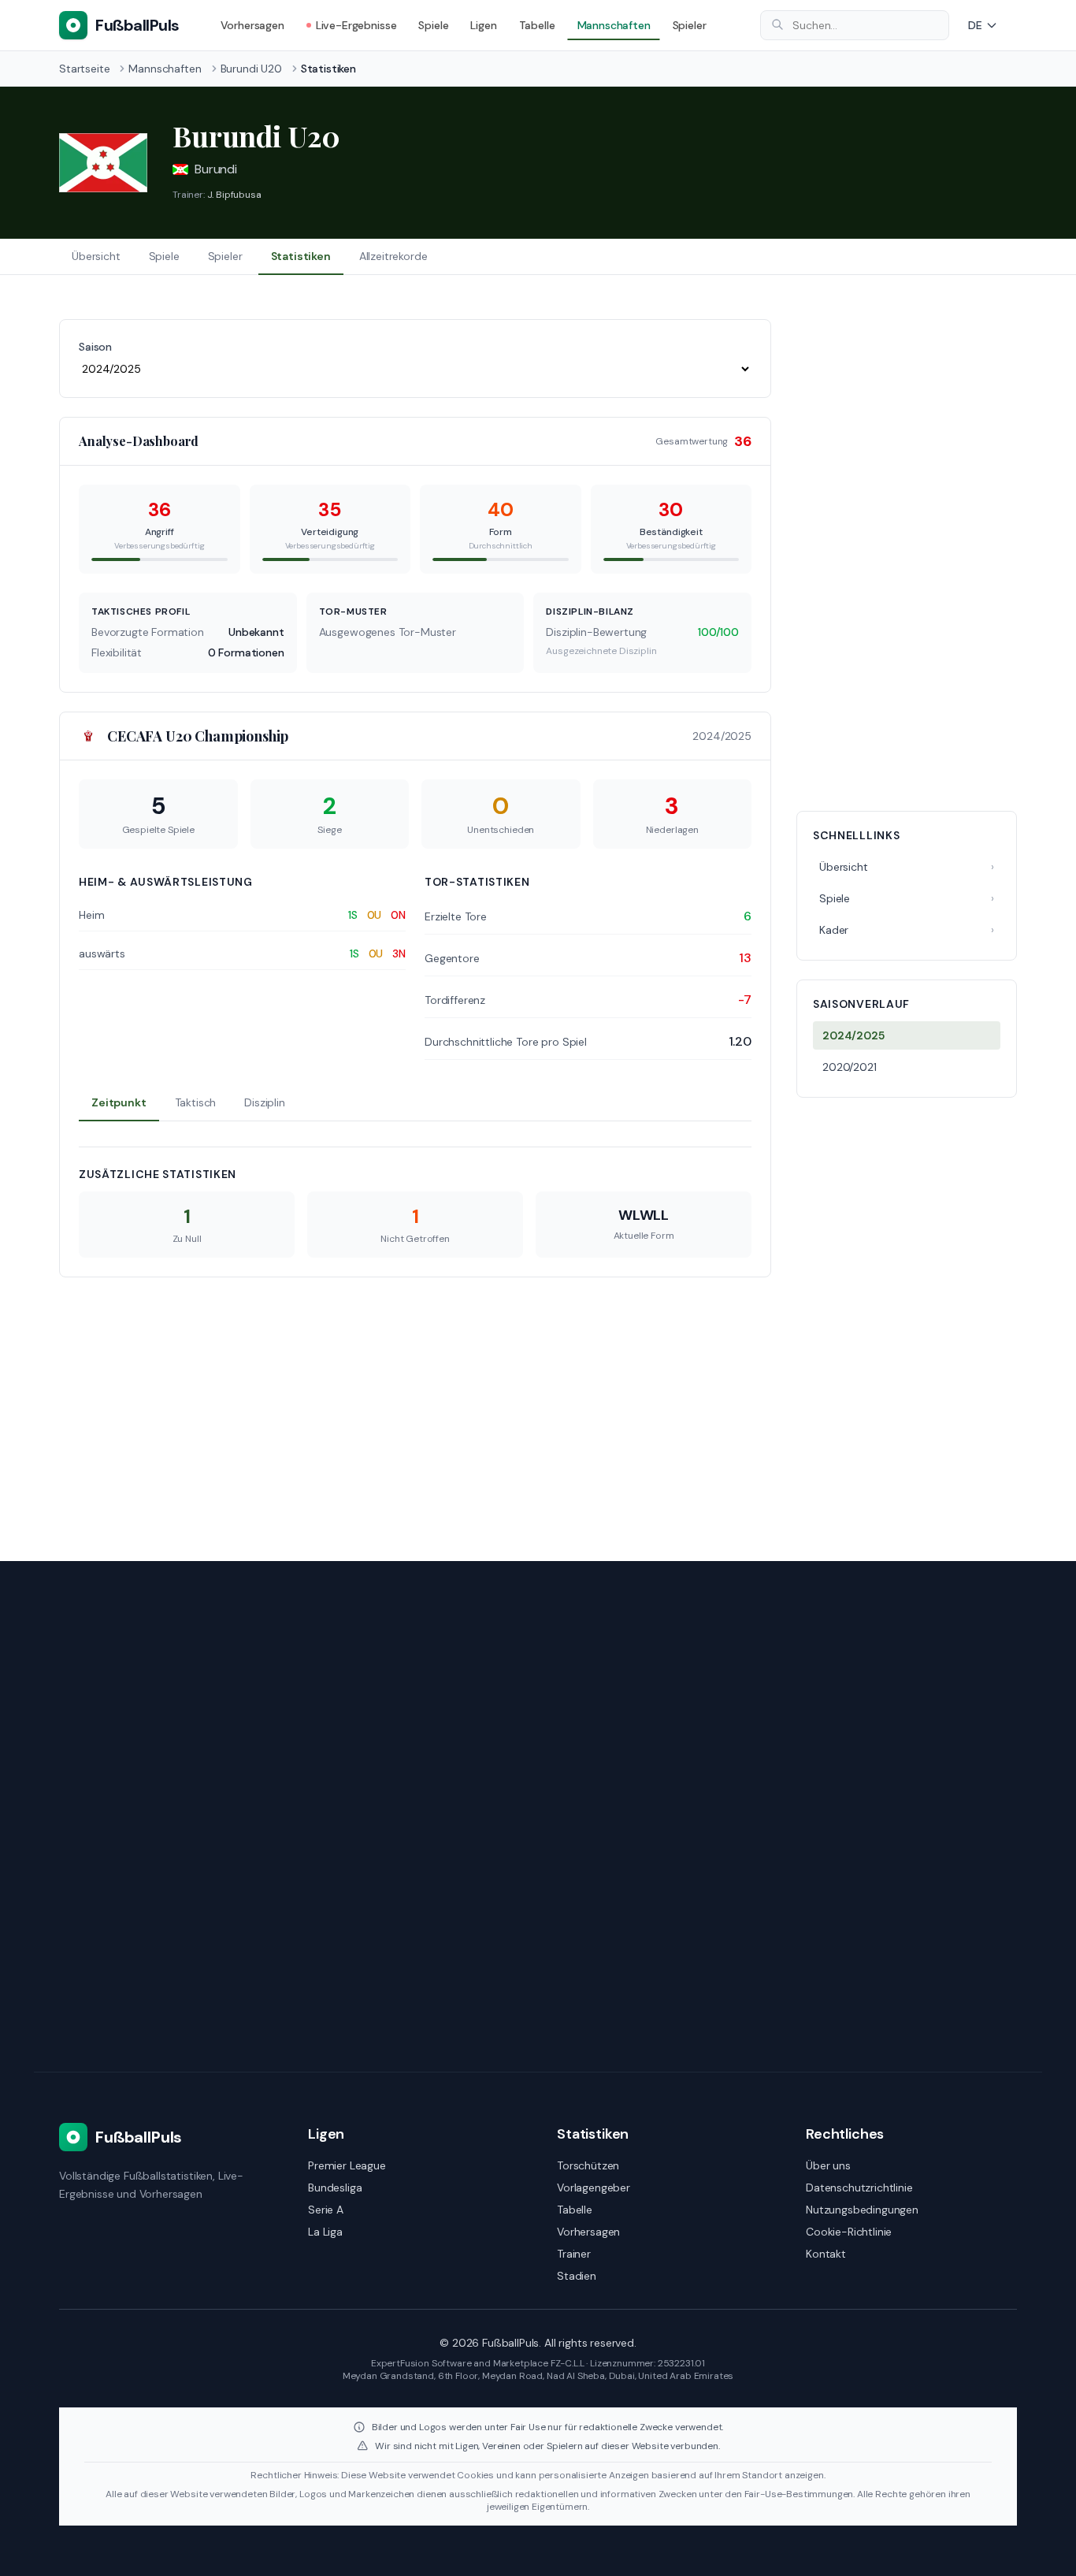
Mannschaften (614, 25)
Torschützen (588, 2165)
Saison (95, 347)
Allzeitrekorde (393, 256)
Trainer (574, 2254)
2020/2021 (850, 1067)
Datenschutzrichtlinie (859, 2188)
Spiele (433, 25)
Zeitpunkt (119, 1102)
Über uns (828, 2165)
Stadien (577, 2276)
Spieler (690, 25)
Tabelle (537, 25)
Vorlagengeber (594, 2188)
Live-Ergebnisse (356, 25)
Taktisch (196, 1102)
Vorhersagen (252, 25)
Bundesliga (335, 2188)
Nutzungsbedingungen (862, 2210)
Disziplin (265, 1102)
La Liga (325, 2232)
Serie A (326, 2210)
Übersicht (96, 256)
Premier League (347, 2165)
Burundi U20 (251, 69)
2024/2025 (853, 1035)
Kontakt (826, 2254)
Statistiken (301, 256)
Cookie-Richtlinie (849, 2232)
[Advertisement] (907, 556)
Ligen (483, 25)
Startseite (84, 69)
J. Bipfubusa (234, 195)
